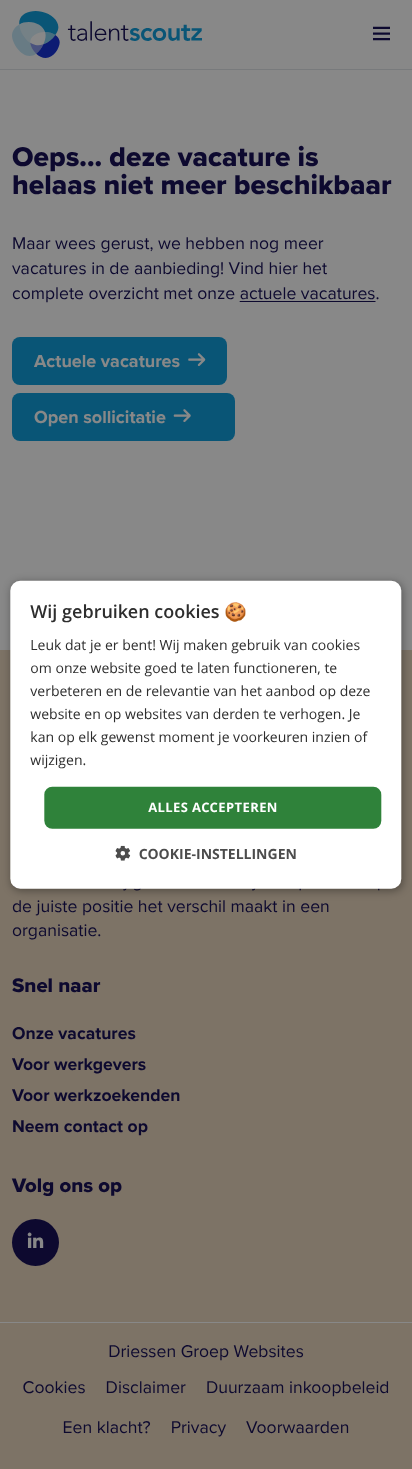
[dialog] (205, 734)
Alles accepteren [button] (213, 807)
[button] (206, 854)
